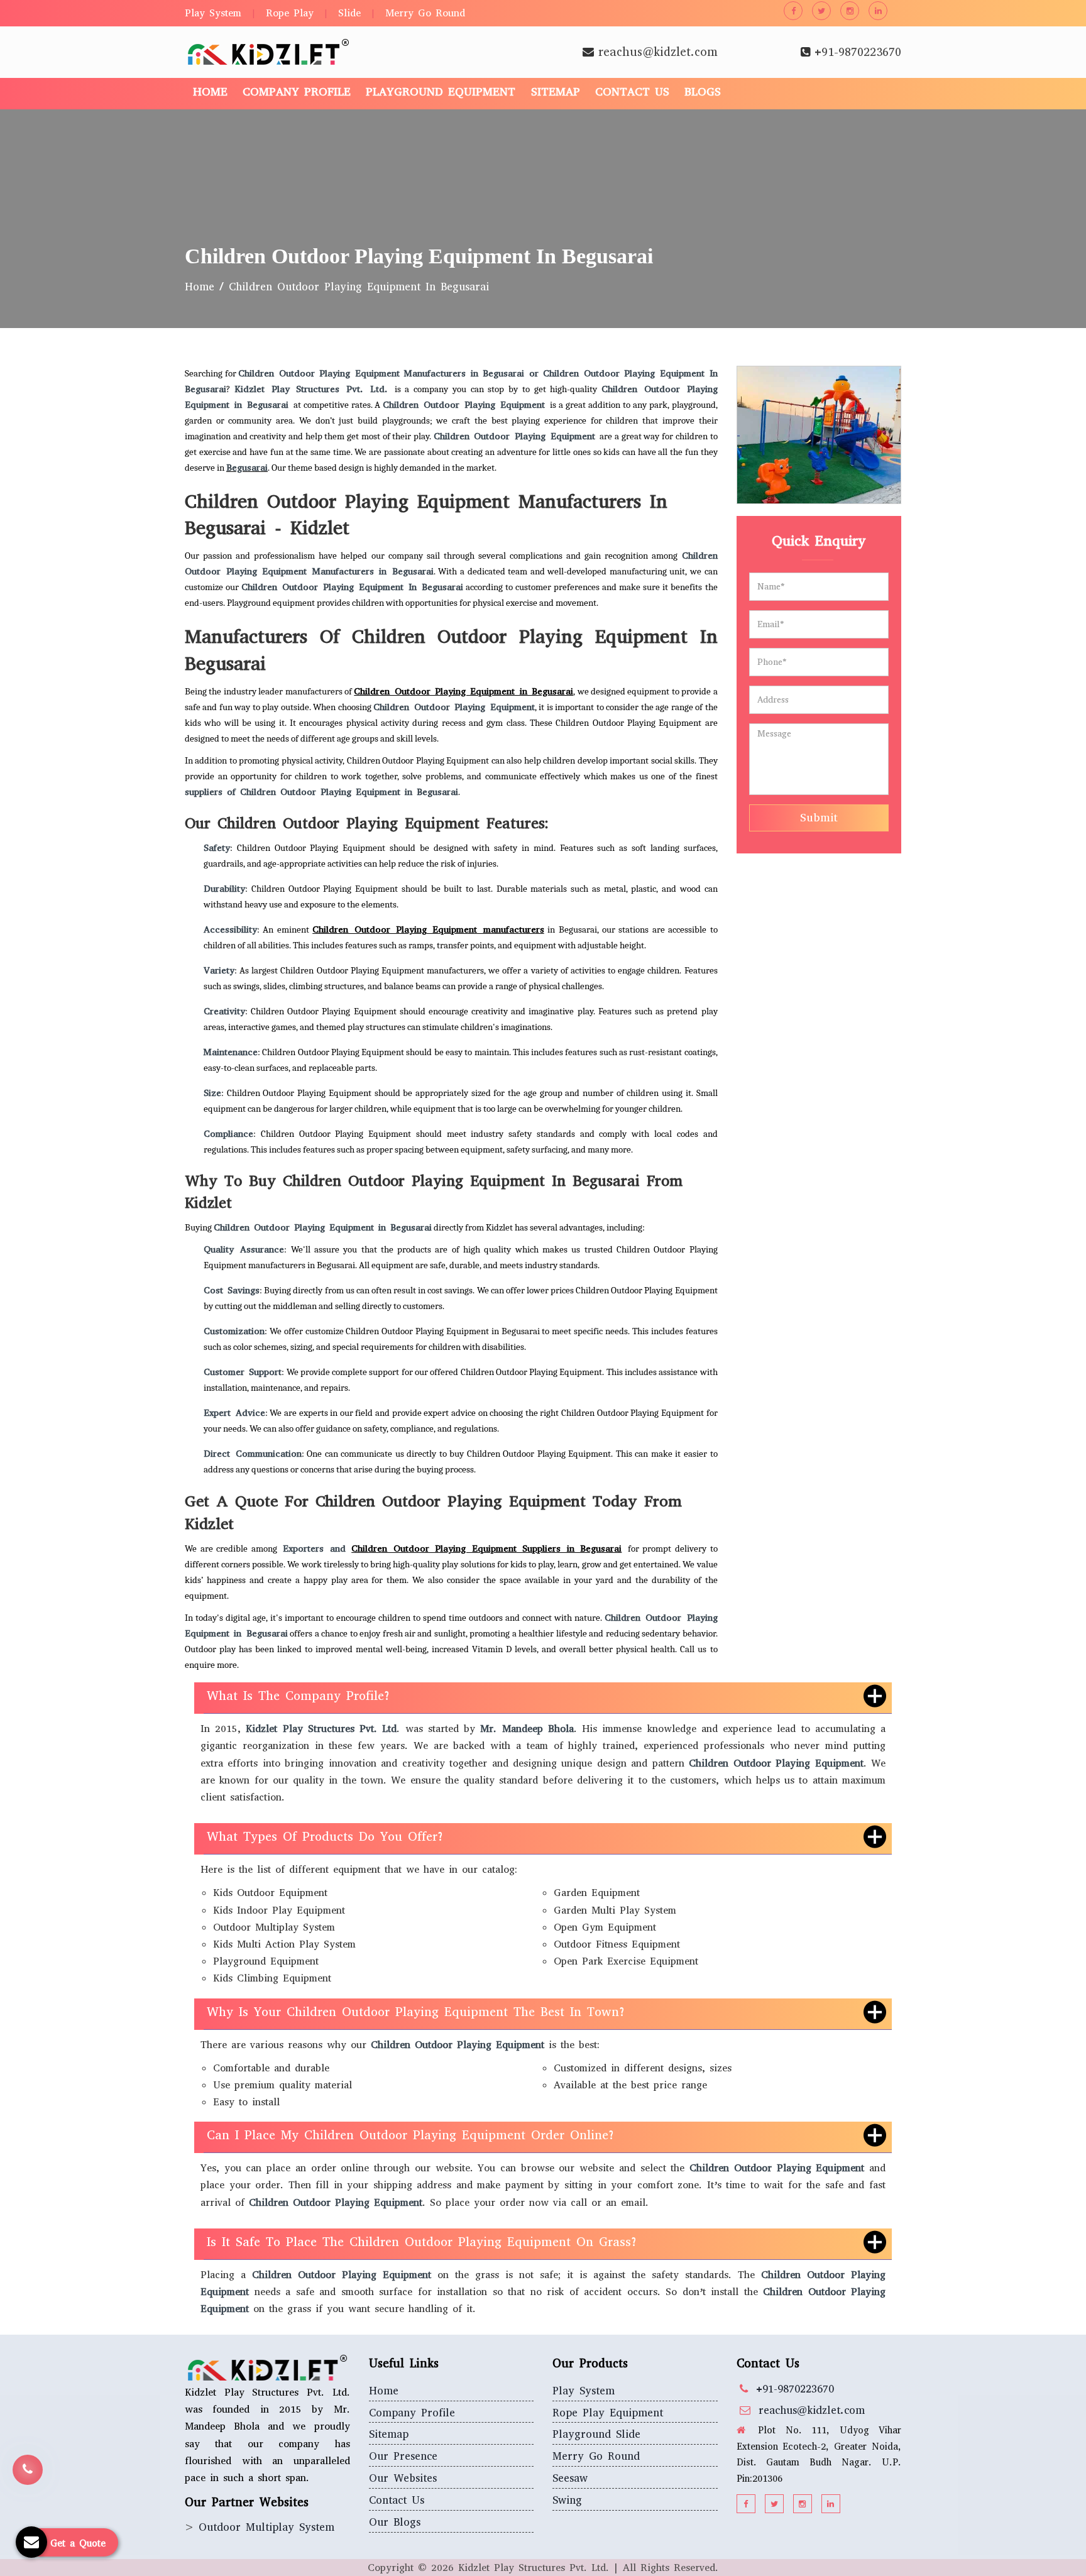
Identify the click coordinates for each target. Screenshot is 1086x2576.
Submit (819, 818)
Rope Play (290, 13)
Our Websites (403, 2478)
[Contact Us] (28, 2465)
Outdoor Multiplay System (266, 2527)
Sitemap (556, 92)
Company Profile (297, 92)
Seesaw (570, 2478)
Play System (213, 13)
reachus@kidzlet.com (658, 52)
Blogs (703, 92)
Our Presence (403, 2456)
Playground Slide (596, 2434)
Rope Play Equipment (608, 2413)
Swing (567, 2500)
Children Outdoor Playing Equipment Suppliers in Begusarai (486, 1548)
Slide (349, 13)
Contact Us (632, 92)
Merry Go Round (425, 13)
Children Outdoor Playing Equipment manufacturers (428, 929)
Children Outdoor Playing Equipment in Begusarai (463, 691)
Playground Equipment (441, 92)
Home (210, 92)
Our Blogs (395, 2522)
